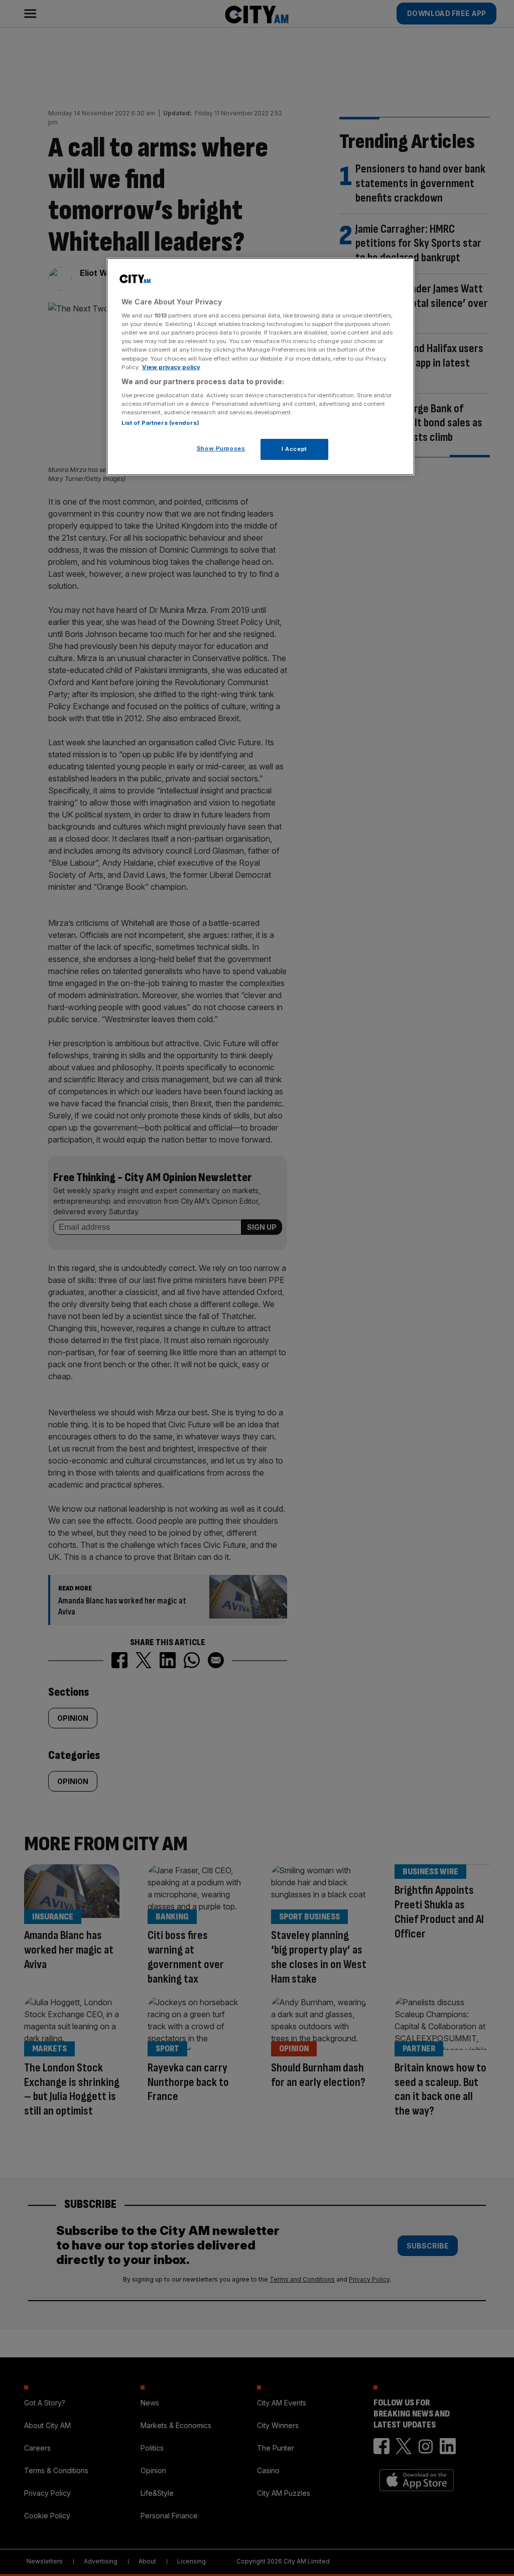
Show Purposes (221, 448)
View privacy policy (171, 367)
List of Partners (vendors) (160, 423)
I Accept (294, 449)
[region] (261, 367)
